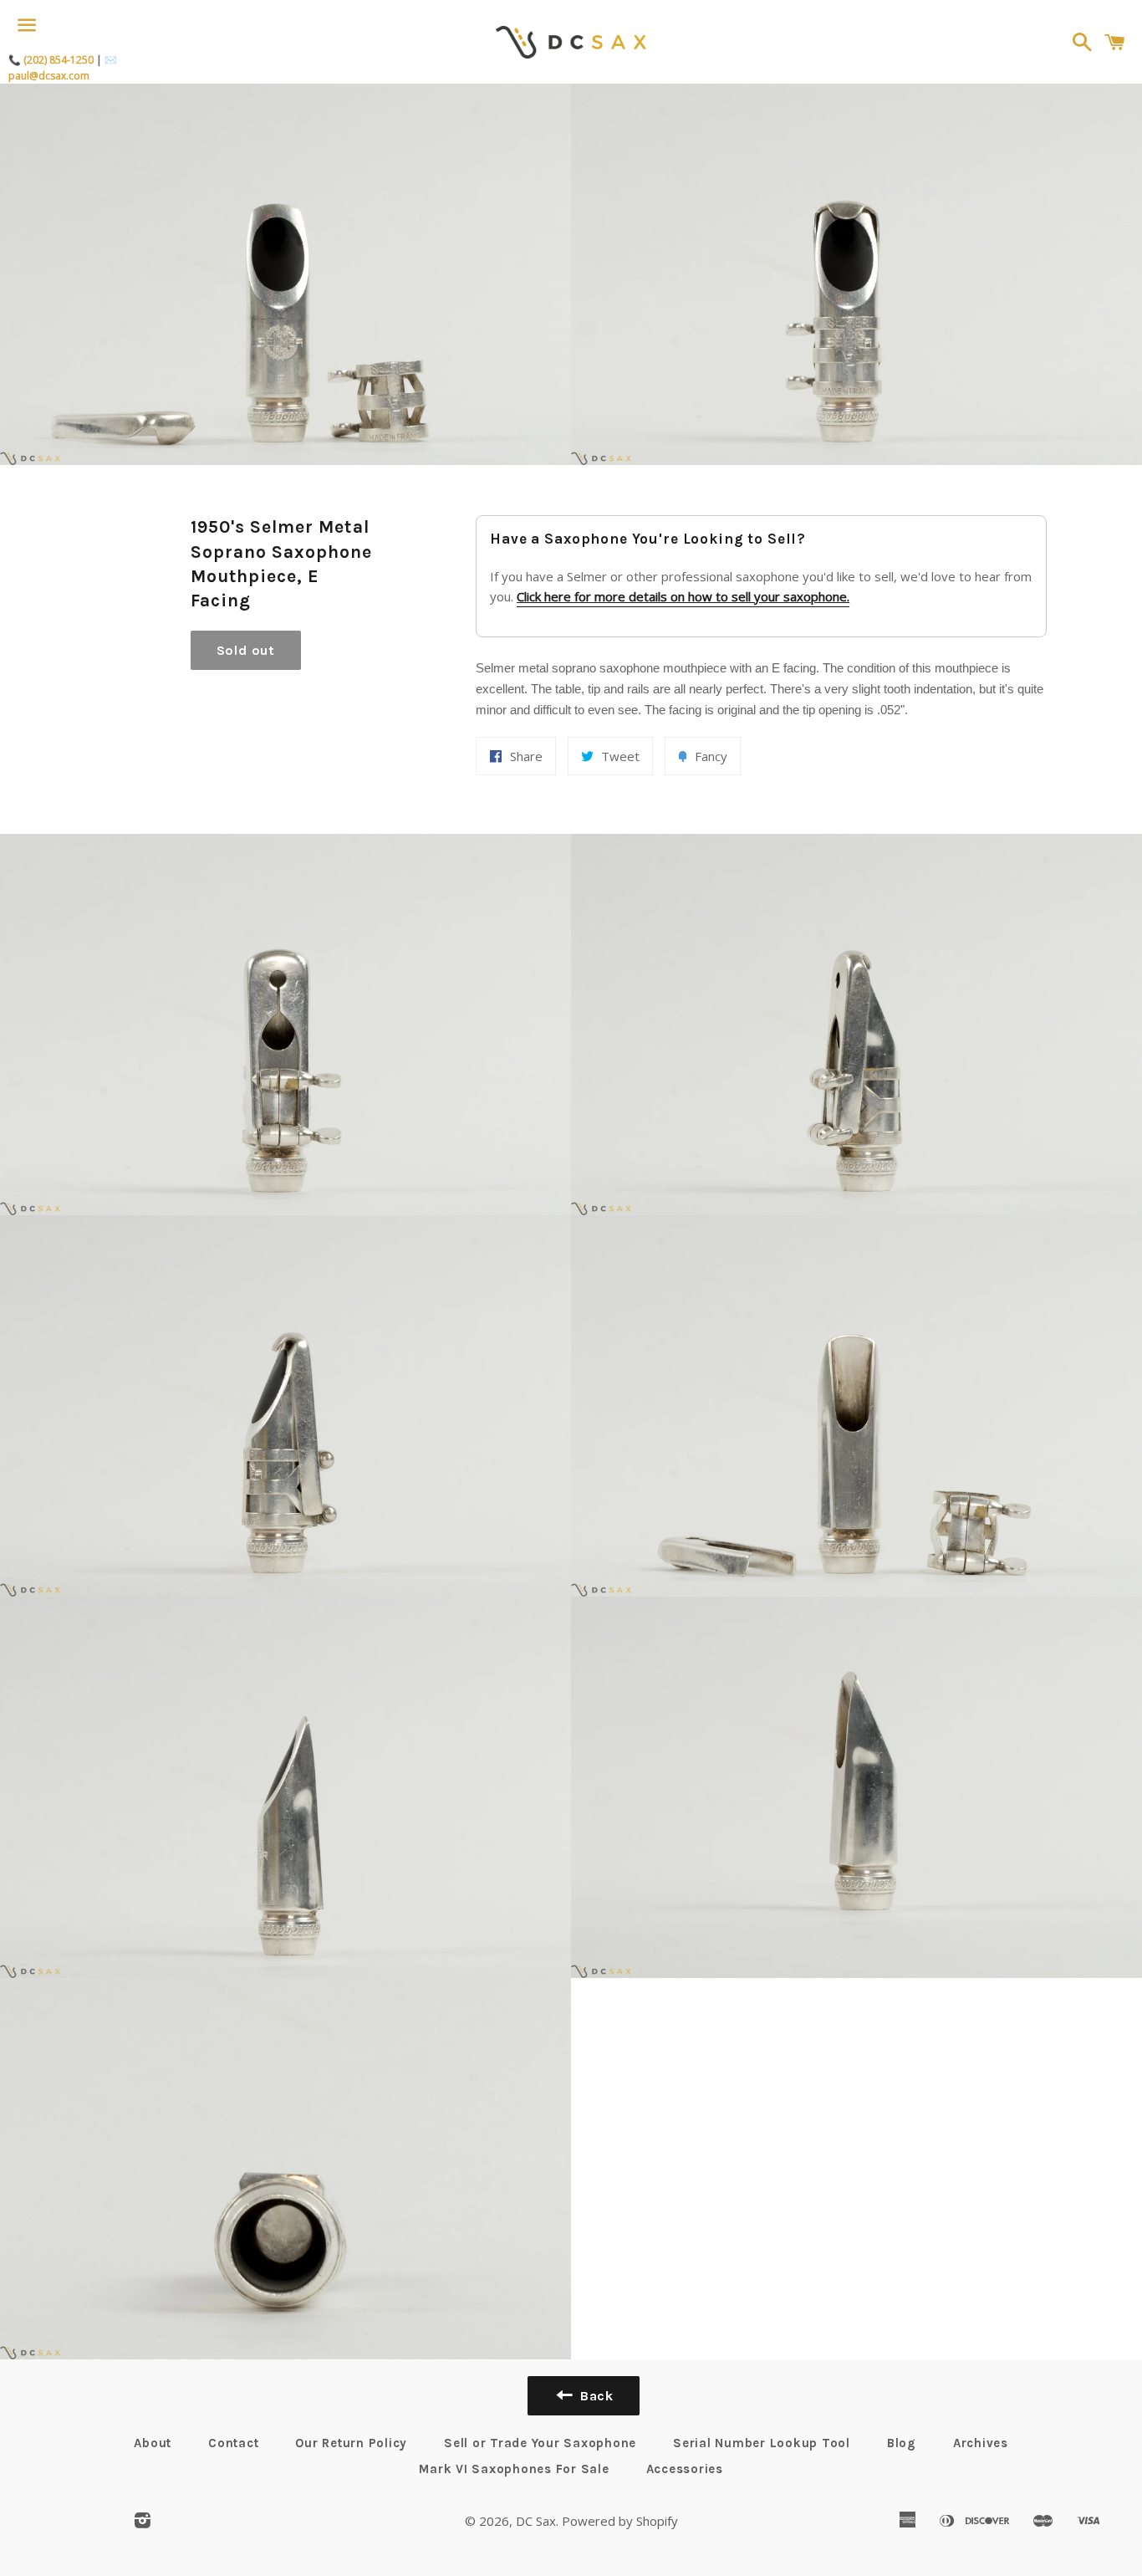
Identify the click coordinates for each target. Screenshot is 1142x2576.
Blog (902, 2443)
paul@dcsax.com (49, 76)
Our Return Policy (351, 2443)
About (153, 2443)
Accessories (685, 2469)
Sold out (246, 650)
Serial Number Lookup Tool (762, 2443)
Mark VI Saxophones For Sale (514, 2469)
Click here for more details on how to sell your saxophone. (683, 596)
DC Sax (536, 2521)
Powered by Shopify (620, 2521)
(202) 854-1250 (59, 60)
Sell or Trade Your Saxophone (540, 2443)
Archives (981, 2443)
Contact (233, 2443)
